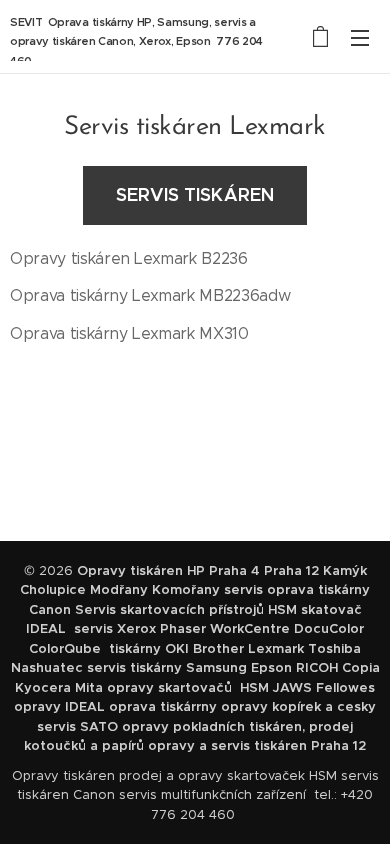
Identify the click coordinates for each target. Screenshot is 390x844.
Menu (360, 37)
